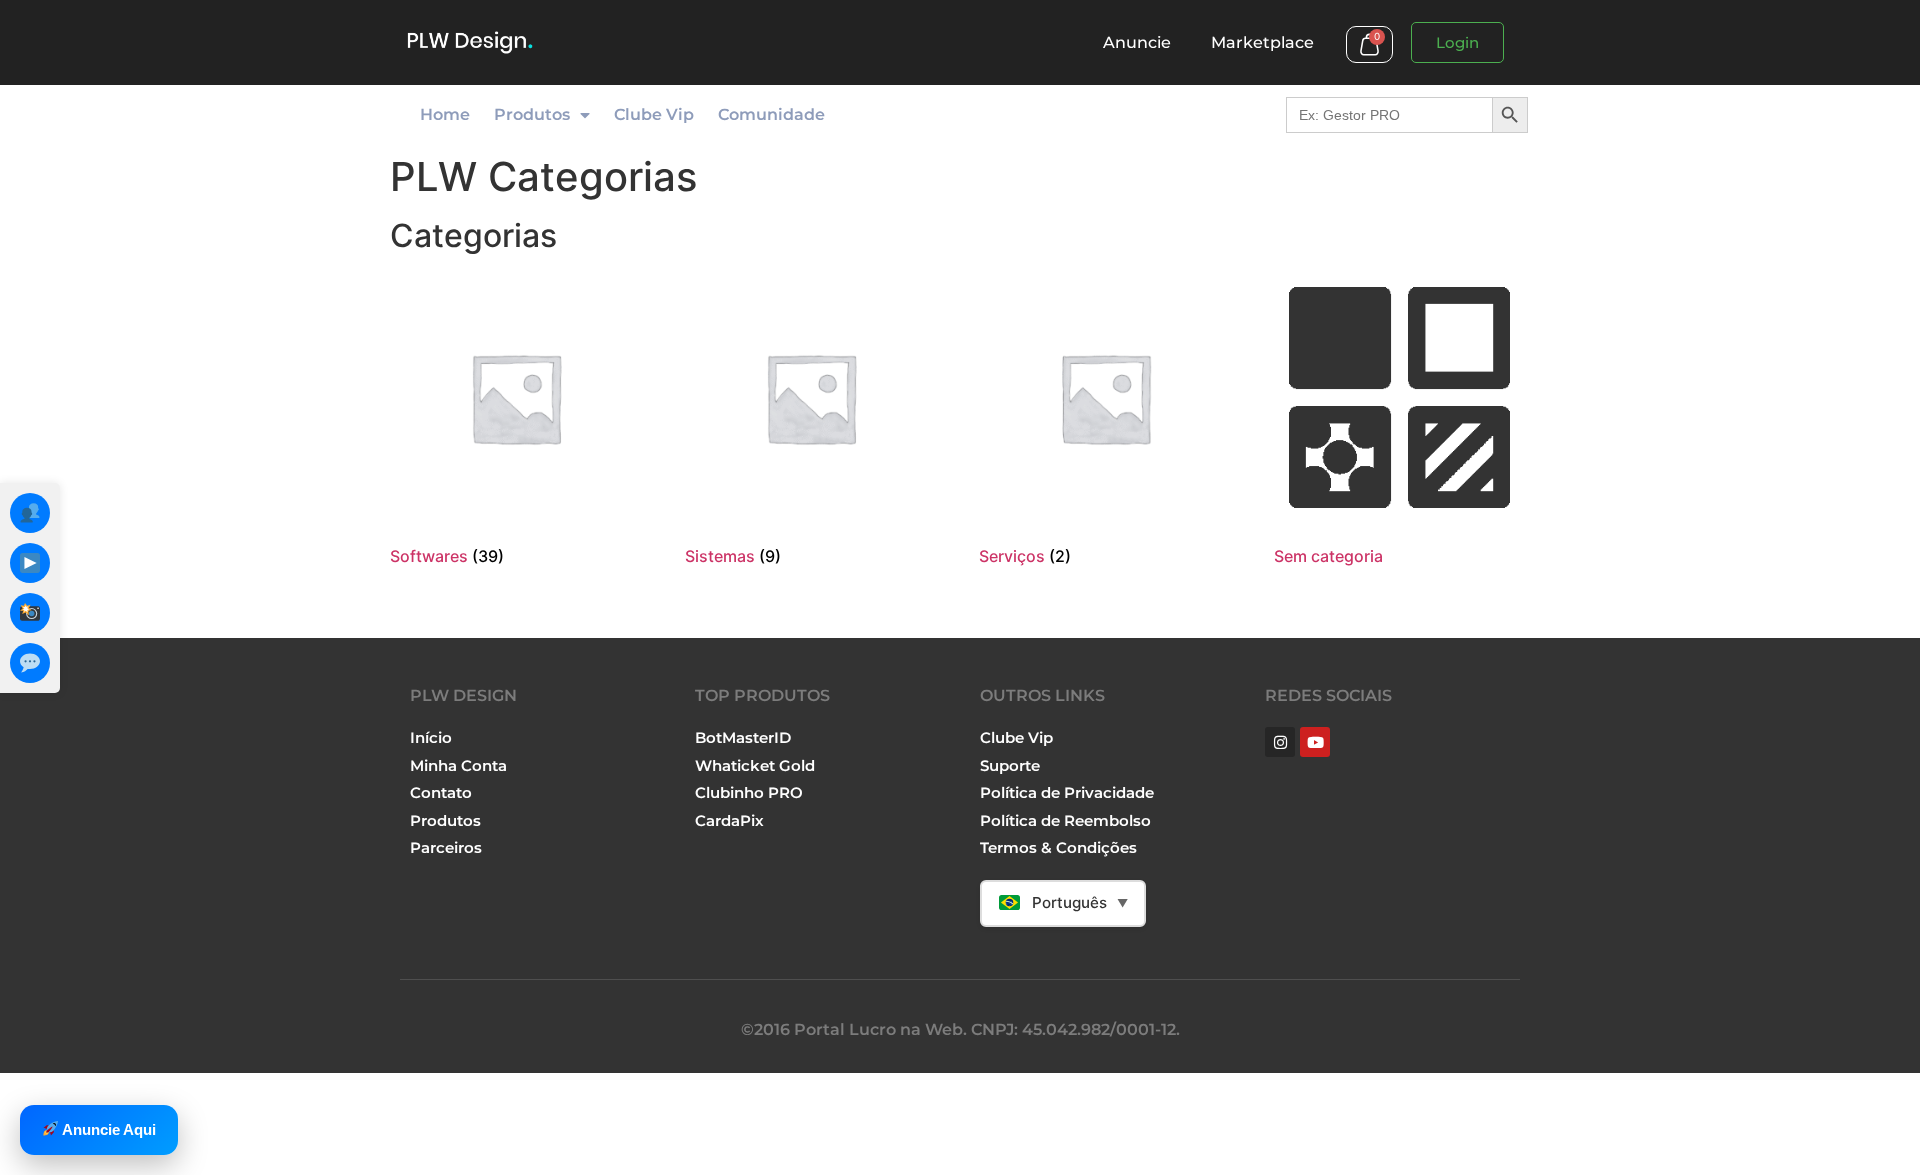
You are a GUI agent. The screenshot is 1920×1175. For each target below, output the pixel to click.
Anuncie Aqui (107, 1129)
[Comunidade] (30, 513)
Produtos (532, 114)
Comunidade (771, 114)
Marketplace (1262, 42)
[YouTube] (30, 563)
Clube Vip (654, 114)
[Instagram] (30, 613)
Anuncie (1137, 42)
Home (445, 114)
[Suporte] (30, 663)
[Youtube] (1315, 742)
